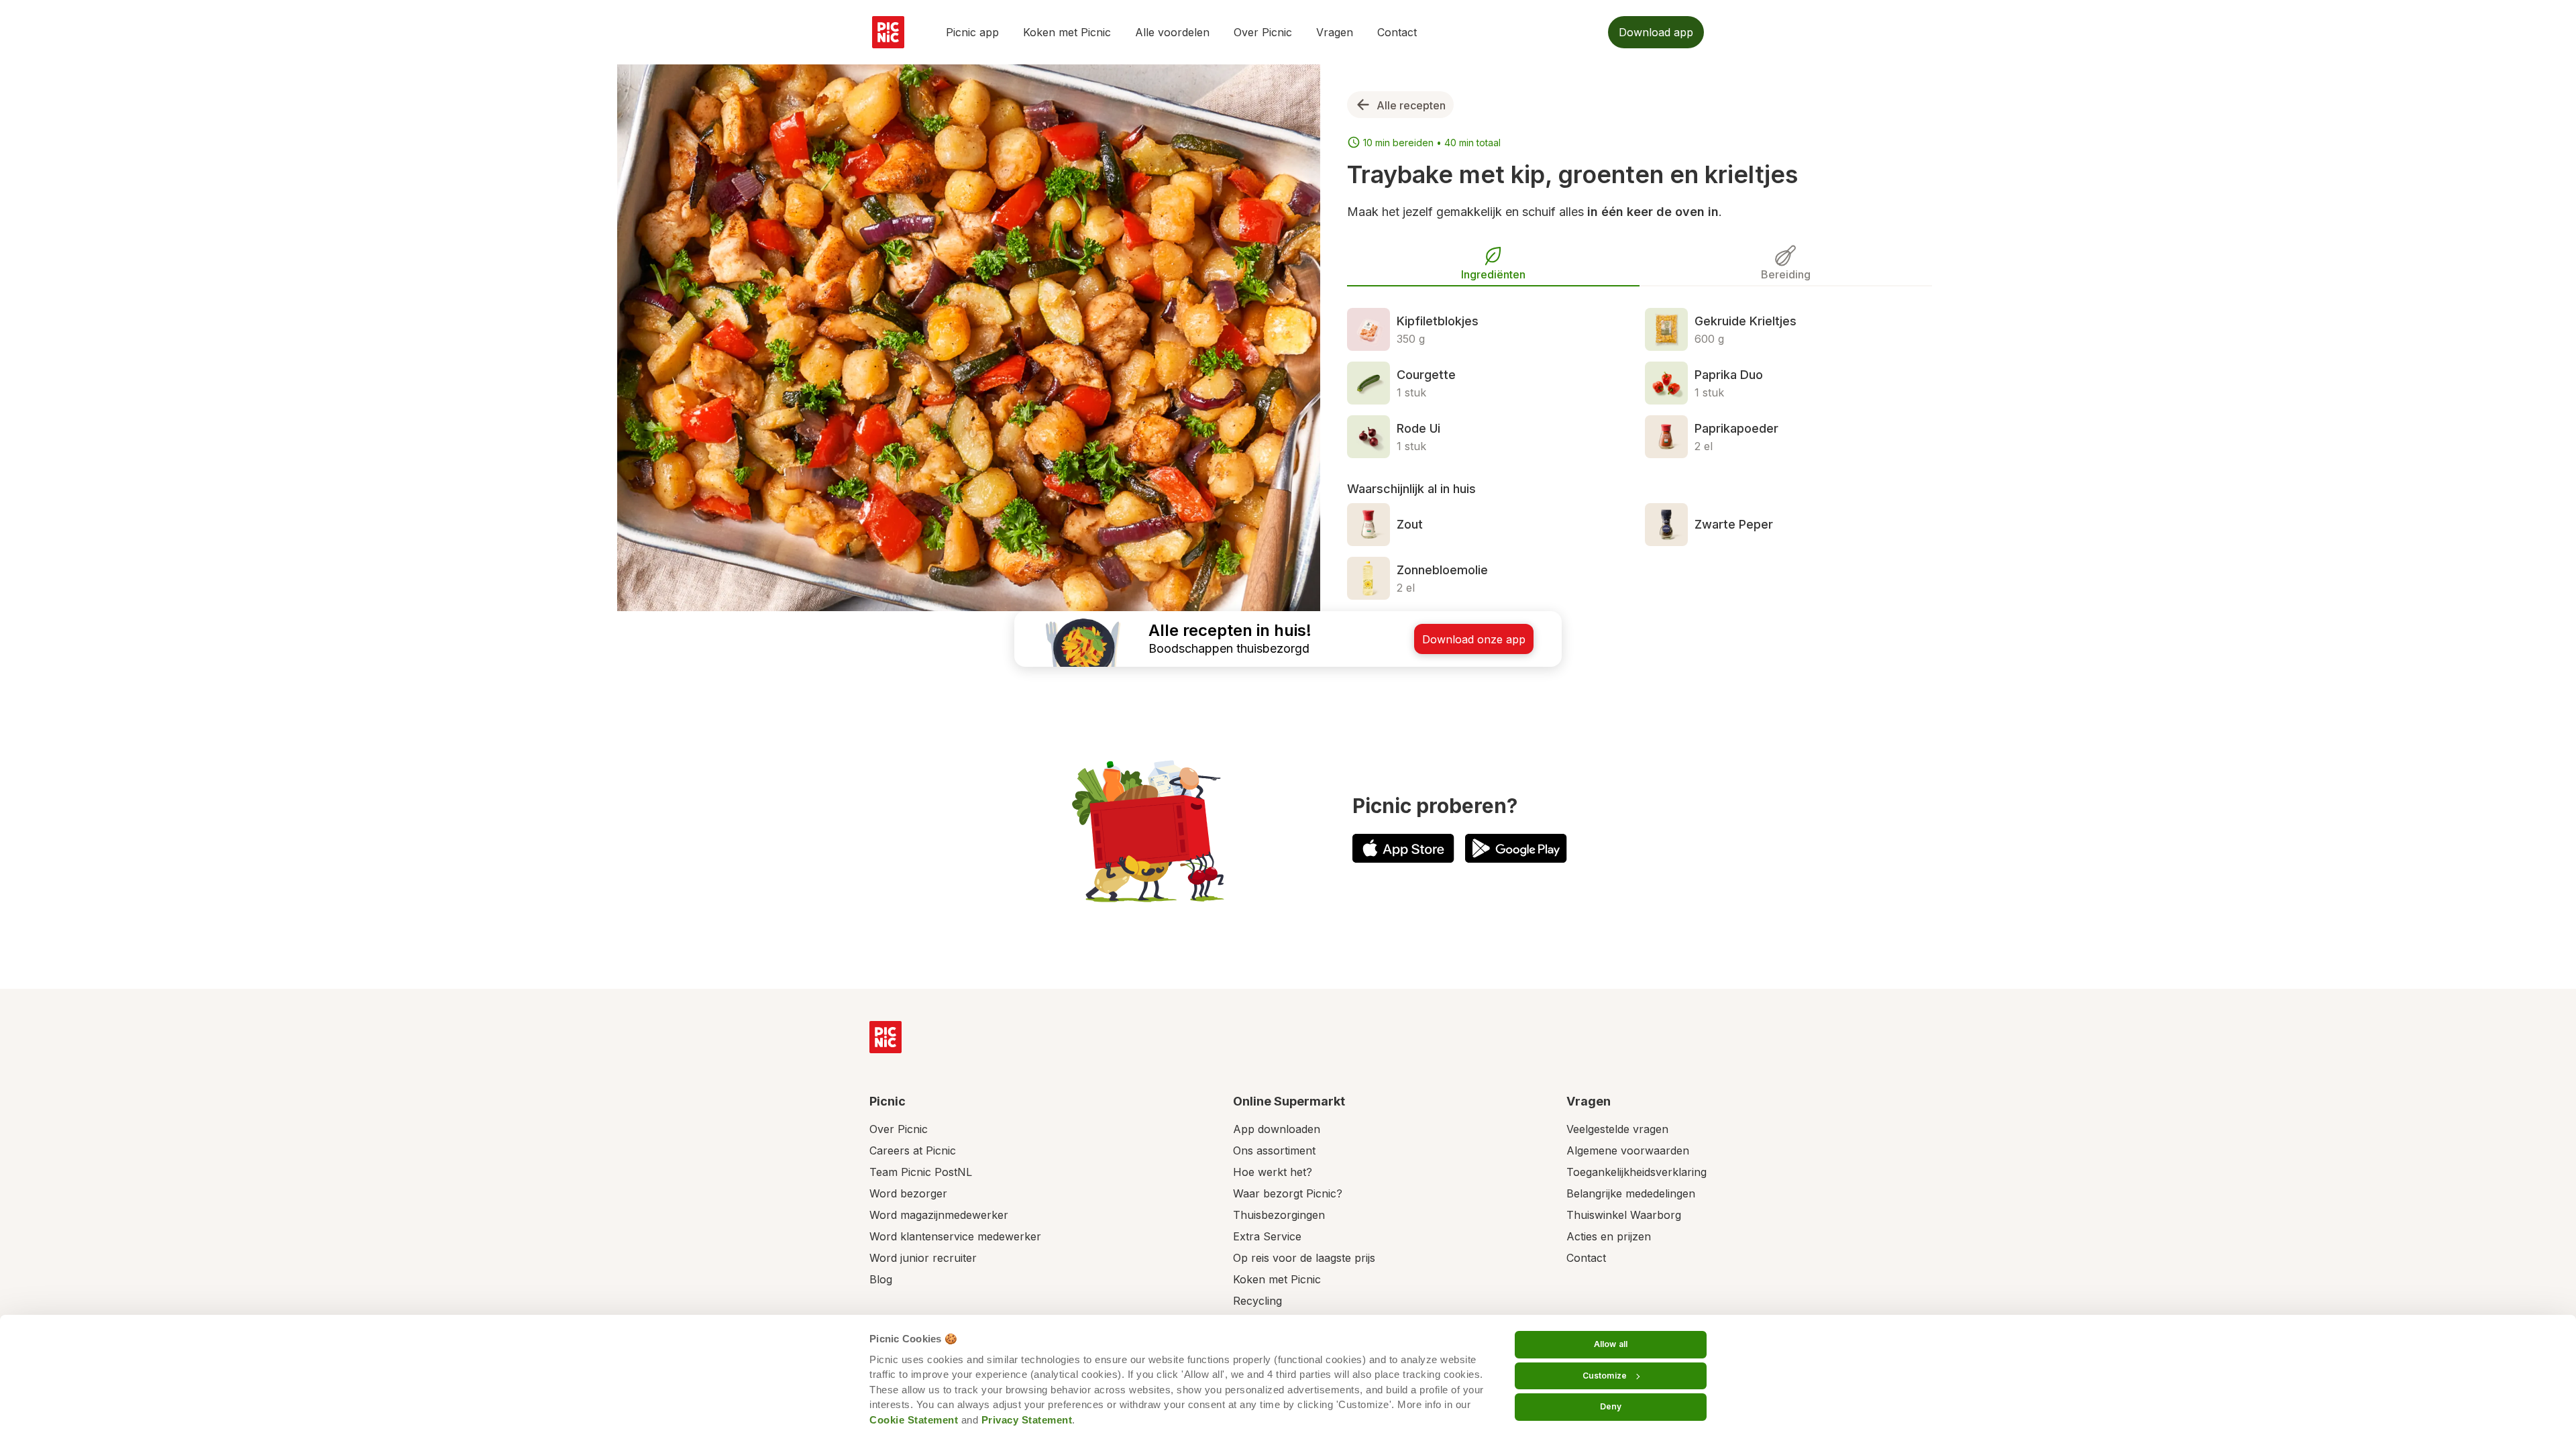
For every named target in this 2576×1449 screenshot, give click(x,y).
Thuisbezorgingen (1279, 1215)
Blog (881, 1279)
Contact (1397, 32)
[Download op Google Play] (1516, 848)
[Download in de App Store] (1403, 848)
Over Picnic (1263, 32)
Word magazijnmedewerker (939, 1215)
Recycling (1257, 1301)
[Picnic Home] (885, 1037)
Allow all (1611, 1344)
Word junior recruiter (923, 1258)
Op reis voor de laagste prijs (1304, 1258)
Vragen (1335, 32)
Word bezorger (908, 1193)
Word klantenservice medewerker (955, 1236)
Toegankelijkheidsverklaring (1636, 1172)
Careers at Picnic (913, 1150)
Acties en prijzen (1609, 1236)
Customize (1605, 1376)
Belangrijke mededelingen (1631, 1193)
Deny (1611, 1406)
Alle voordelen (1172, 32)
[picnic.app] (888, 32)
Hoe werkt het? (1273, 1172)
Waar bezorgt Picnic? (1288, 1193)
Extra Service (1267, 1236)
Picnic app (972, 32)
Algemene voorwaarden (1628, 1150)
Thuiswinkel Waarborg (1624, 1215)
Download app (1656, 32)
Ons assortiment (1274, 1150)
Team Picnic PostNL (921, 1172)
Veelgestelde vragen (1617, 1129)
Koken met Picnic (1067, 32)
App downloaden (1277, 1129)
